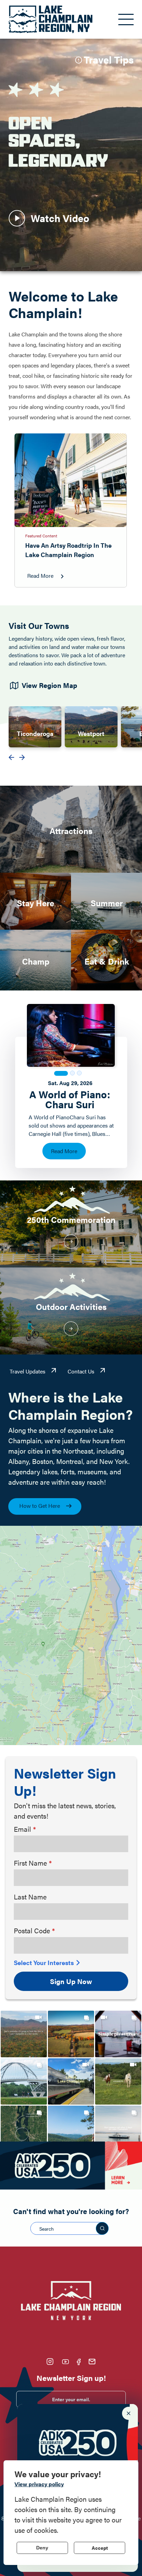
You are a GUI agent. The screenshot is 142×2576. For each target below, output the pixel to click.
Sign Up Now (71, 1981)
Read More (40, 576)
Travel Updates (28, 1371)
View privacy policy (39, 2484)
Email (22, 1829)
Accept (100, 2548)
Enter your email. (71, 2399)
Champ (36, 961)
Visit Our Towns (39, 625)
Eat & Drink (107, 961)
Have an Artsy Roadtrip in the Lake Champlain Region (68, 550)
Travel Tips (109, 59)
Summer (107, 903)
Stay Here (35, 903)
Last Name (30, 1897)
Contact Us (81, 1371)
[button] (24, 2034)
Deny (42, 2548)
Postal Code (32, 1930)
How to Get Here (40, 1506)
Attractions (71, 831)
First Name (30, 1863)
